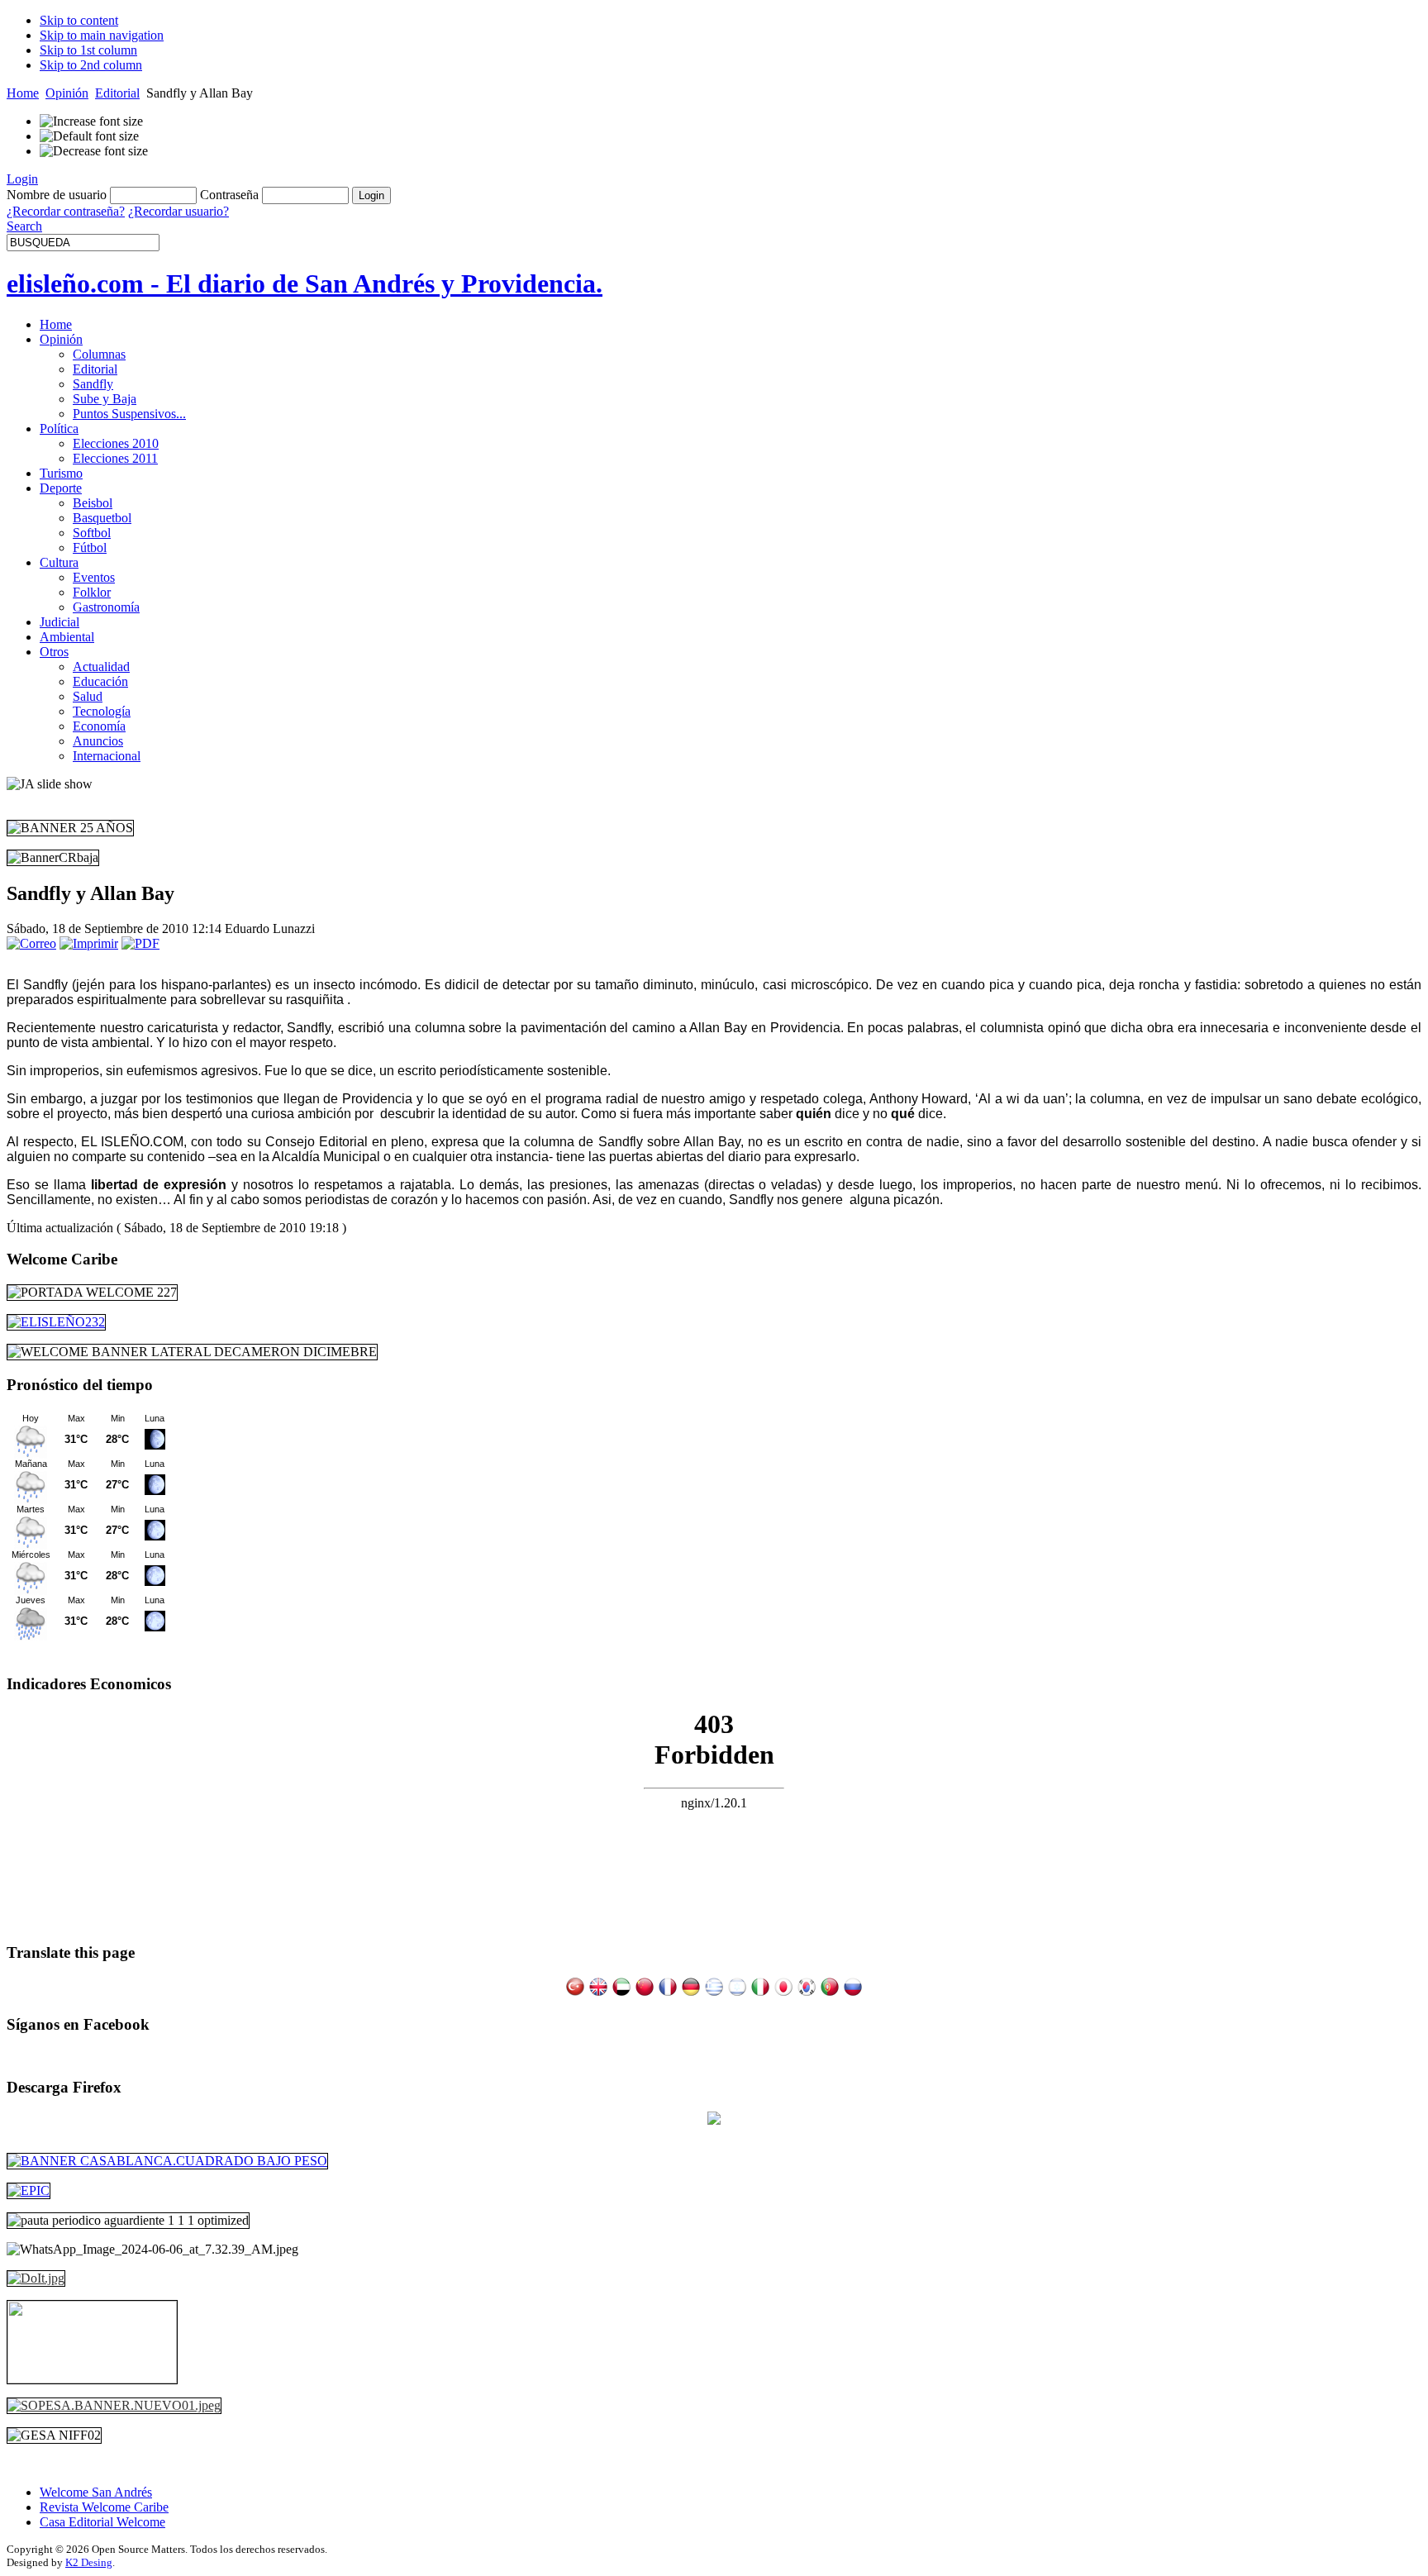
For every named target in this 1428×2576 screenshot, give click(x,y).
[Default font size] (89, 136)
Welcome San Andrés (96, 2492)
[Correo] (31, 943)
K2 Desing (89, 2562)
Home (23, 93)
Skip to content (79, 20)
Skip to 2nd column (91, 65)
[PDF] (140, 943)
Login (22, 179)
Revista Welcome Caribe (104, 2507)
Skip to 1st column (88, 50)
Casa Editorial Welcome (102, 2522)
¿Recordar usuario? (178, 211)
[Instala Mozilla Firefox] (714, 2120)
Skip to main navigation (102, 35)
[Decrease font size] (94, 151)
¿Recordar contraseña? (66, 211)
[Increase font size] (91, 121)
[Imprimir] (89, 943)
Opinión (67, 93)
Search (24, 226)
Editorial (117, 93)
